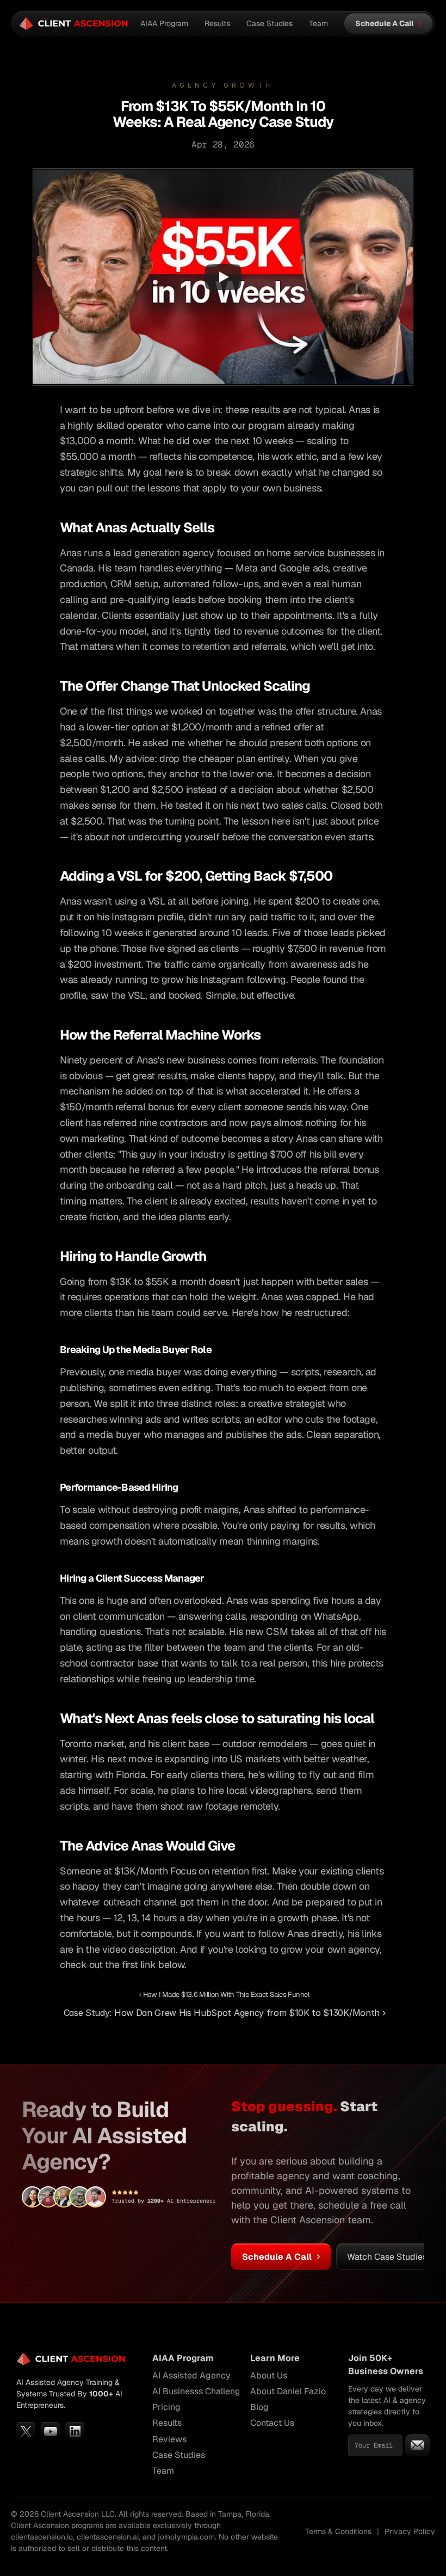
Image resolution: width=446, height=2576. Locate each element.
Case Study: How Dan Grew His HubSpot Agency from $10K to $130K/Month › (225, 2013)
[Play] (223, 277)
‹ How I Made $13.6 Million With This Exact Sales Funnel (224, 1994)
